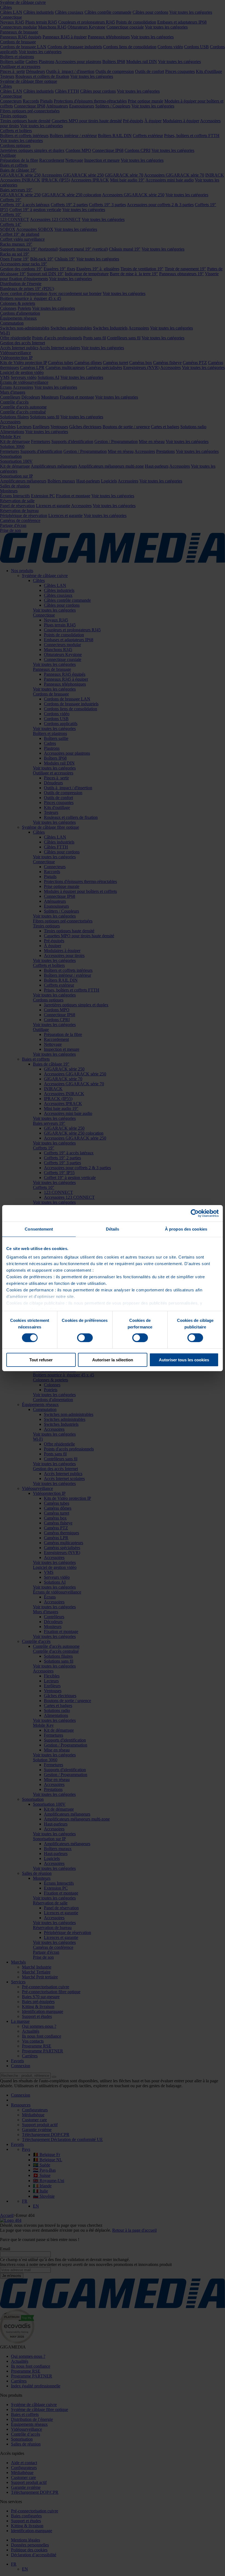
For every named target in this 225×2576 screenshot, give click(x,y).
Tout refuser (41, 1360)
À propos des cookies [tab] (186, 1229)
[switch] (85, 1338)
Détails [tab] (113, 1229)
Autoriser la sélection (113, 1360)
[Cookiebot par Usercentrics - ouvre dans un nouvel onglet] (195, 1213)
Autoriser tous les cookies (184, 1360)
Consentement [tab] (39, 1229)
